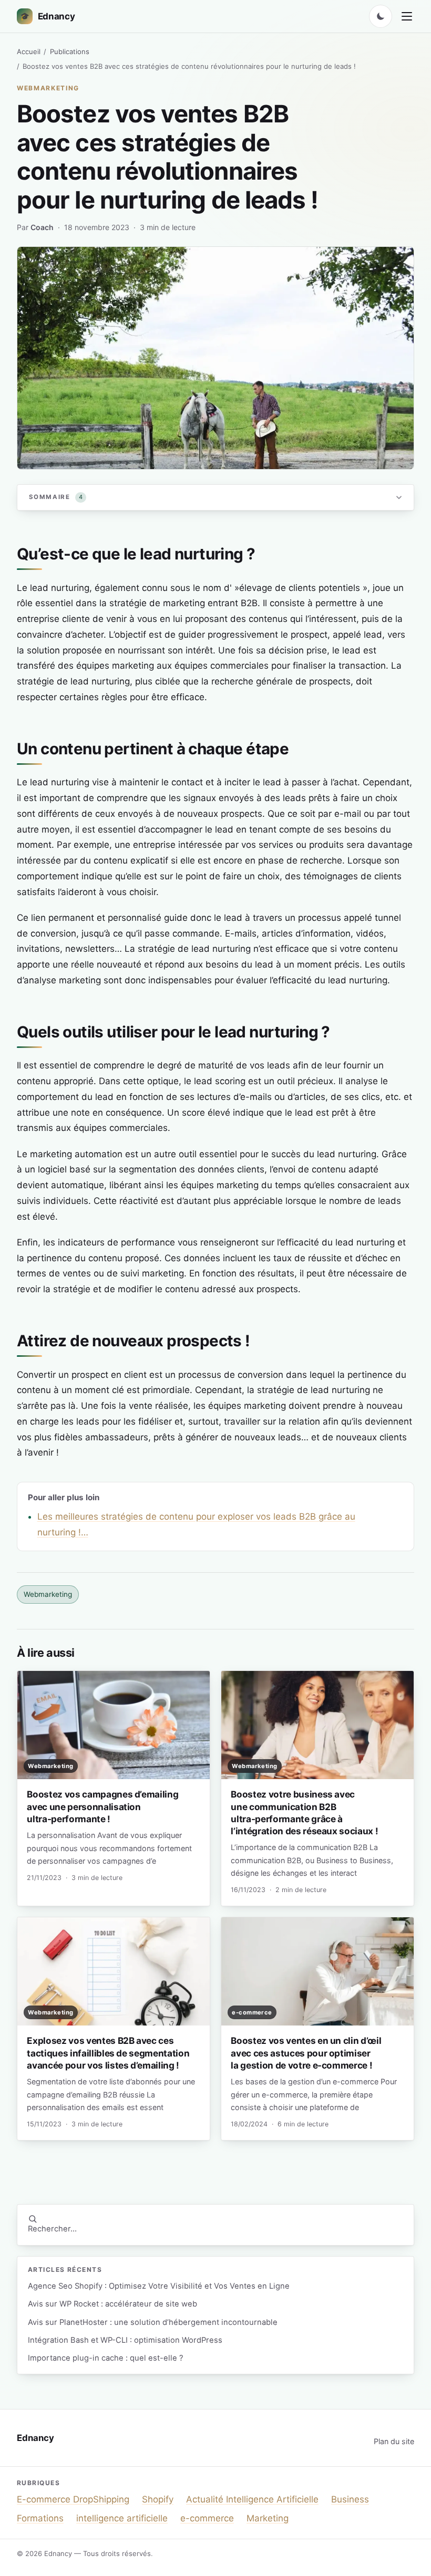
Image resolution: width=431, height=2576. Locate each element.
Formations (40, 2518)
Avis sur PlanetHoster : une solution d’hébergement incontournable (153, 2322)
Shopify (158, 2499)
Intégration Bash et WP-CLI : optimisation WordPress (125, 2340)
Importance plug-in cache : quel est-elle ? (106, 2358)
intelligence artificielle (122, 2518)
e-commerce (207, 2518)
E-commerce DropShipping (73, 2499)
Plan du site (394, 2441)
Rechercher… (52, 2229)
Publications (70, 51)
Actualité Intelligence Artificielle (252, 2499)
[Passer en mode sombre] (381, 16)
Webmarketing (48, 88)
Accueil (29, 51)
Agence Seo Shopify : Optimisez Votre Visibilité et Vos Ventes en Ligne (159, 2286)
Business (350, 2499)
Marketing (268, 2518)
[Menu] (407, 16)
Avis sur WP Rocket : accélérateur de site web (112, 2304)
